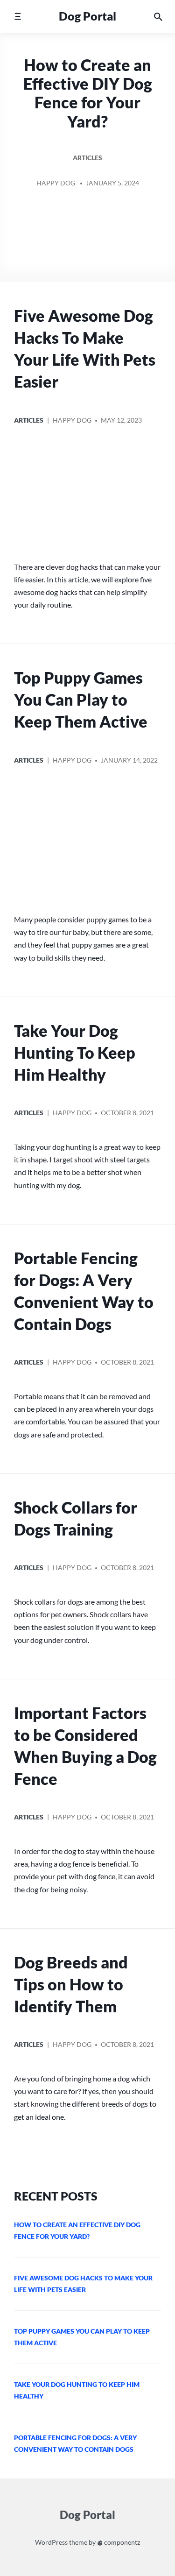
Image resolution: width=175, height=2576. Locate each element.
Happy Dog (56, 183)
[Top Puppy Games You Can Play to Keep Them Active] (87, 843)
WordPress (51, 2542)
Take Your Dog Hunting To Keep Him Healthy (75, 1053)
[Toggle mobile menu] (17, 16)
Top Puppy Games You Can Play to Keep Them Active (81, 700)
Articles (87, 158)
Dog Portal (87, 16)
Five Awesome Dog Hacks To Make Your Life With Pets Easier (85, 349)
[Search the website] (158, 16)
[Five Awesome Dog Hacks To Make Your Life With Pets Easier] (87, 496)
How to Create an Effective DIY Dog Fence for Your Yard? (88, 93)
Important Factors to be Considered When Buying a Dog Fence (85, 1746)
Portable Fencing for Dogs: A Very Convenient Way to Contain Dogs (84, 1291)
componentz (121, 2542)
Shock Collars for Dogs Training (76, 1518)
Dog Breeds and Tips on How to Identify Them (71, 1984)
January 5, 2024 (112, 183)
